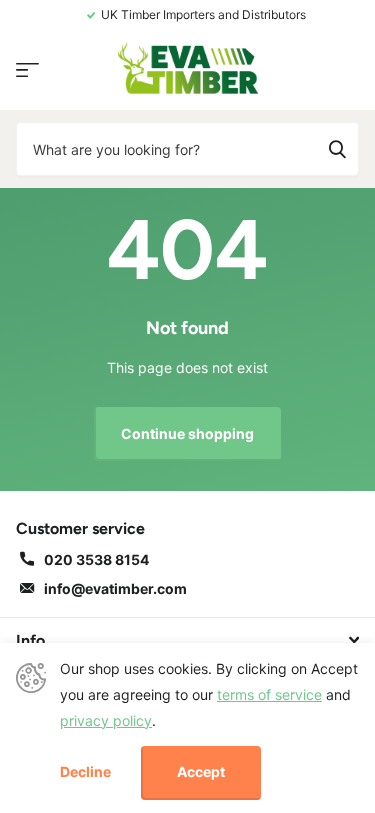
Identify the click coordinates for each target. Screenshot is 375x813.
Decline (85, 772)
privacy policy (106, 720)
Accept (201, 771)
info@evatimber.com (115, 588)
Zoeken (337, 149)
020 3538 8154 (96, 559)
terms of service (269, 694)
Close (187, 640)
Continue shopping (187, 433)
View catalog (27, 70)
